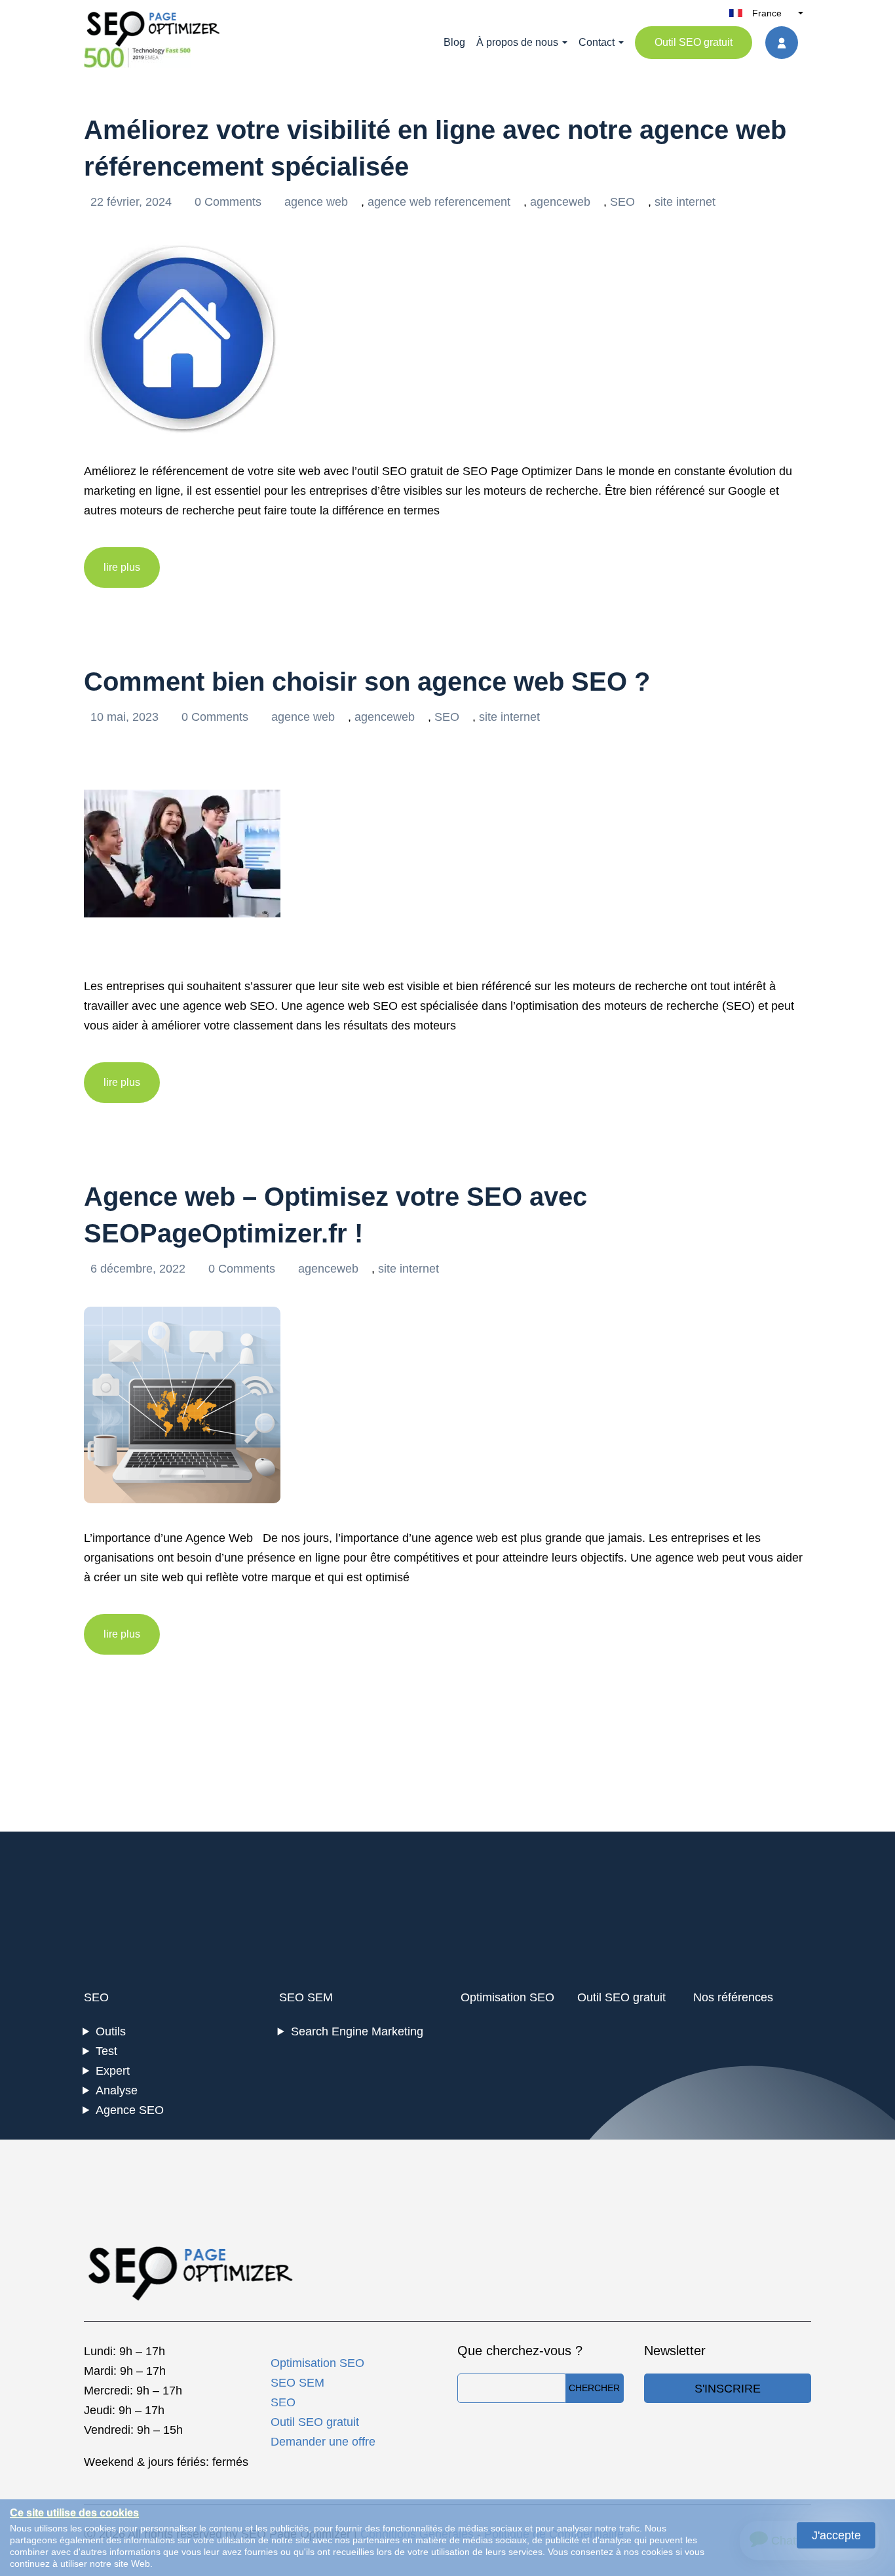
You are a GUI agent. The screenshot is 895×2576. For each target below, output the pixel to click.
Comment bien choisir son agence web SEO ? (367, 682)
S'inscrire (728, 2389)
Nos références (733, 1997)
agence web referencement (439, 202)
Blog (454, 42)
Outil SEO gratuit (694, 42)
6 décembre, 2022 (140, 1269)
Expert (113, 2071)
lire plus (122, 567)
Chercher (594, 2388)
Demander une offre (323, 2442)
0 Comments (230, 202)
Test (106, 2051)
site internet (685, 202)
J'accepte (836, 2535)
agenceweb (560, 202)
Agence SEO (130, 2110)
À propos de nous (517, 42)
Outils (111, 2031)
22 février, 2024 (133, 202)
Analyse (117, 2090)
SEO (622, 202)
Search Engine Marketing (357, 2031)
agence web (316, 202)
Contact (597, 42)
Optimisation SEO (507, 1997)
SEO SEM (306, 1997)
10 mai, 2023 (126, 717)
